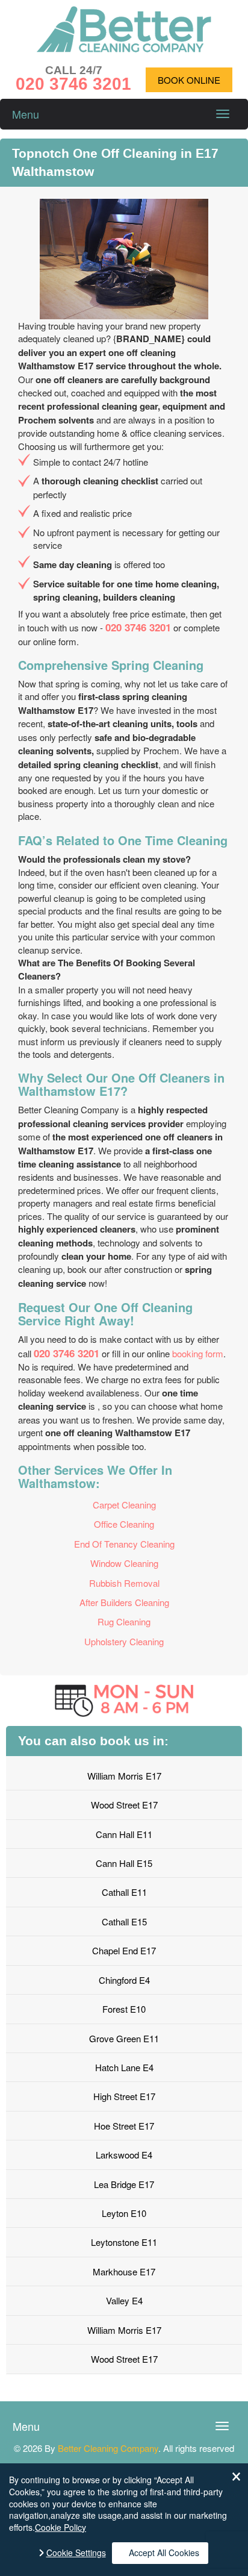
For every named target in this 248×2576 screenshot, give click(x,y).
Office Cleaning (124, 1524)
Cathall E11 (124, 1892)
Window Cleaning (124, 1563)
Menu (26, 114)
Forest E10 (124, 2009)
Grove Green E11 (124, 2038)
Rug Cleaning (124, 1621)
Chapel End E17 (124, 1950)
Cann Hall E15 (124, 1863)
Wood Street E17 (124, 1805)
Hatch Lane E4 (124, 2067)
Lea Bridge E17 (124, 2184)
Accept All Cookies (164, 2553)
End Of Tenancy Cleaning (124, 1544)
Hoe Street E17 (124, 2126)
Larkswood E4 (124, 2155)
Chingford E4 (124, 1980)
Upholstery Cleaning (124, 1641)
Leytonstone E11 (124, 2242)
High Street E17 (124, 2096)
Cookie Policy (60, 2527)
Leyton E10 (124, 2213)
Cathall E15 (124, 1921)
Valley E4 (124, 2300)
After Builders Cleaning (124, 1602)
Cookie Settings (76, 2553)
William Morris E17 (124, 1776)
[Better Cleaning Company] (124, 48)
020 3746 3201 (138, 627)
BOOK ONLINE (189, 80)
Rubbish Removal (124, 1583)
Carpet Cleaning (124, 1505)
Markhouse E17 (124, 2271)
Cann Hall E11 (124, 1834)
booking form (198, 1353)
